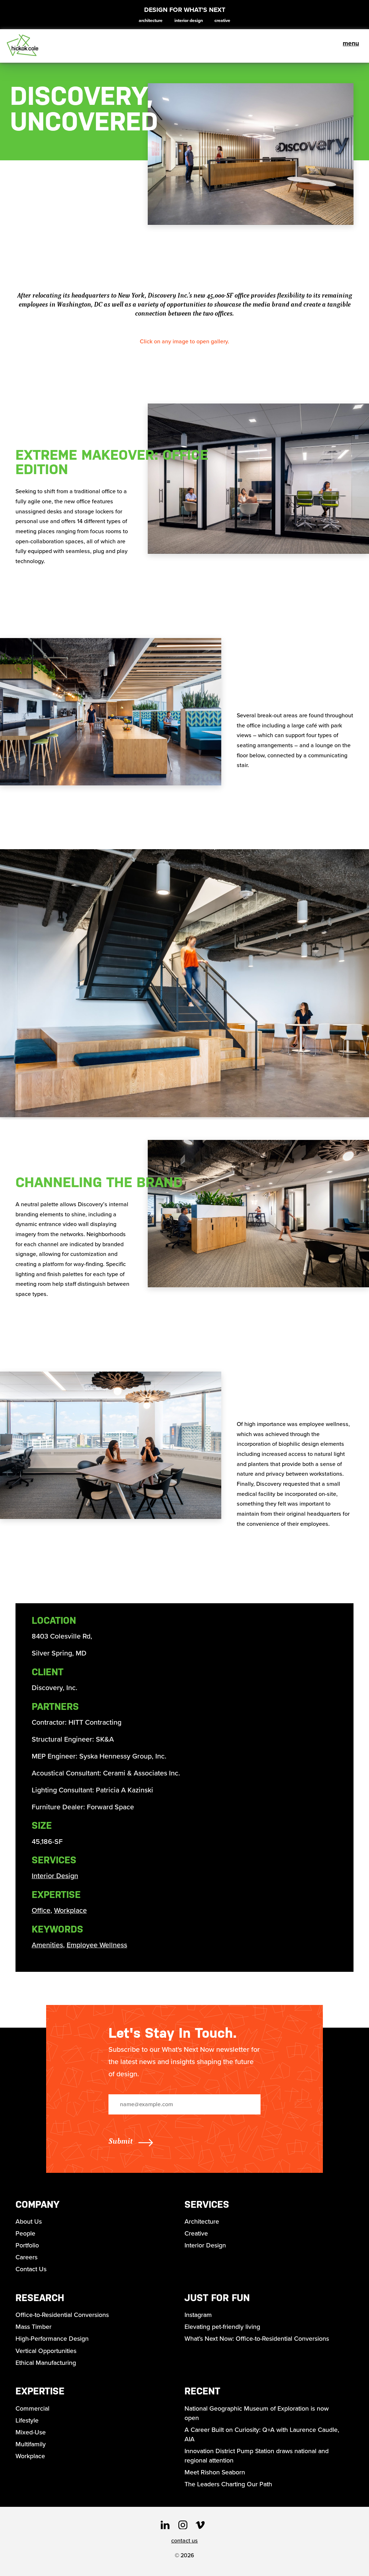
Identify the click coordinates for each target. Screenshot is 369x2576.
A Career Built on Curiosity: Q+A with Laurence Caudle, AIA (262, 2434)
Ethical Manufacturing (46, 2363)
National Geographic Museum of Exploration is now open (257, 2413)
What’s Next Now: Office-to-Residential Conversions (257, 2339)
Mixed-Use (31, 2432)
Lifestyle (27, 2420)
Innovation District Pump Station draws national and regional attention (257, 2456)
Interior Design (189, 21)
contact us (184, 2541)
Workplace (70, 1910)
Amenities (47, 1945)
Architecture (151, 21)
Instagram (198, 2315)
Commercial (32, 2408)
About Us (29, 2221)
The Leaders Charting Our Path (228, 2484)
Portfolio (27, 2245)
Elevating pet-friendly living (222, 2327)
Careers (26, 2257)
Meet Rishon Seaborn (215, 2472)
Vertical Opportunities (46, 2351)
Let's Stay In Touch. (173, 2033)
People (25, 2233)
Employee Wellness (97, 1945)
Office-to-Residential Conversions (62, 2315)
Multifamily (31, 2444)
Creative (222, 21)
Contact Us (31, 2269)
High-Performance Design (52, 2339)
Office (41, 1910)
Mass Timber (34, 2327)
